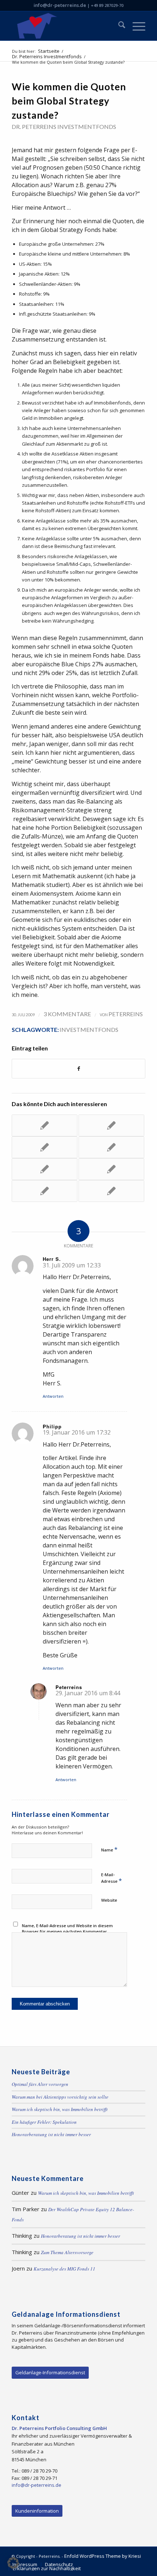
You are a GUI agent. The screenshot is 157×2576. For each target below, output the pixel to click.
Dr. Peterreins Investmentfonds (64, 127)
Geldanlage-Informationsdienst (50, 2372)
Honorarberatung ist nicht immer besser (51, 2134)
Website (109, 1900)
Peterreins (126, 1014)
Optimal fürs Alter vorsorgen (40, 2084)
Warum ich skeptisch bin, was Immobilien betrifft (60, 2109)
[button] (13, 2563)
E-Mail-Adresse (112, 1878)
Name (109, 1849)
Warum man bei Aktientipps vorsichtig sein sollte (60, 2097)
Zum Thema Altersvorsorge (67, 2252)
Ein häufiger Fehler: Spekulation (44, 2122)
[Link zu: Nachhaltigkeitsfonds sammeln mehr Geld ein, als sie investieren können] (111, 1169)
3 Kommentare (67, 1014)
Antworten (53, 1396)
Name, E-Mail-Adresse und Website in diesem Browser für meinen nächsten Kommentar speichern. (67, 1932)
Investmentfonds (89, 1029)
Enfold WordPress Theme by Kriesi (103, 2556)
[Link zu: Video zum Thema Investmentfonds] (45, 1125)
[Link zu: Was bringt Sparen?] (111, 1125)
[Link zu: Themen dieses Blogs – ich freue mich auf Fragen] (111, 1191)
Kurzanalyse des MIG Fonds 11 (64, 2269)
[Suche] (118, 26)
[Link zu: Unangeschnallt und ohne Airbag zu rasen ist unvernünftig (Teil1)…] (45, 1147)
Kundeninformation (37, 2511)
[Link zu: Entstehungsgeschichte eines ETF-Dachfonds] (45, 1169)
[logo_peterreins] (65, 26)
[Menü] (135, 26)
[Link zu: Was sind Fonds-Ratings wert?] (45, 1191)
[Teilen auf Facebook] (78, 1069)
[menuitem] (118, 26)
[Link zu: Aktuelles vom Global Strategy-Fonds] (111, 1147)
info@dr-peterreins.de (60, 5)
